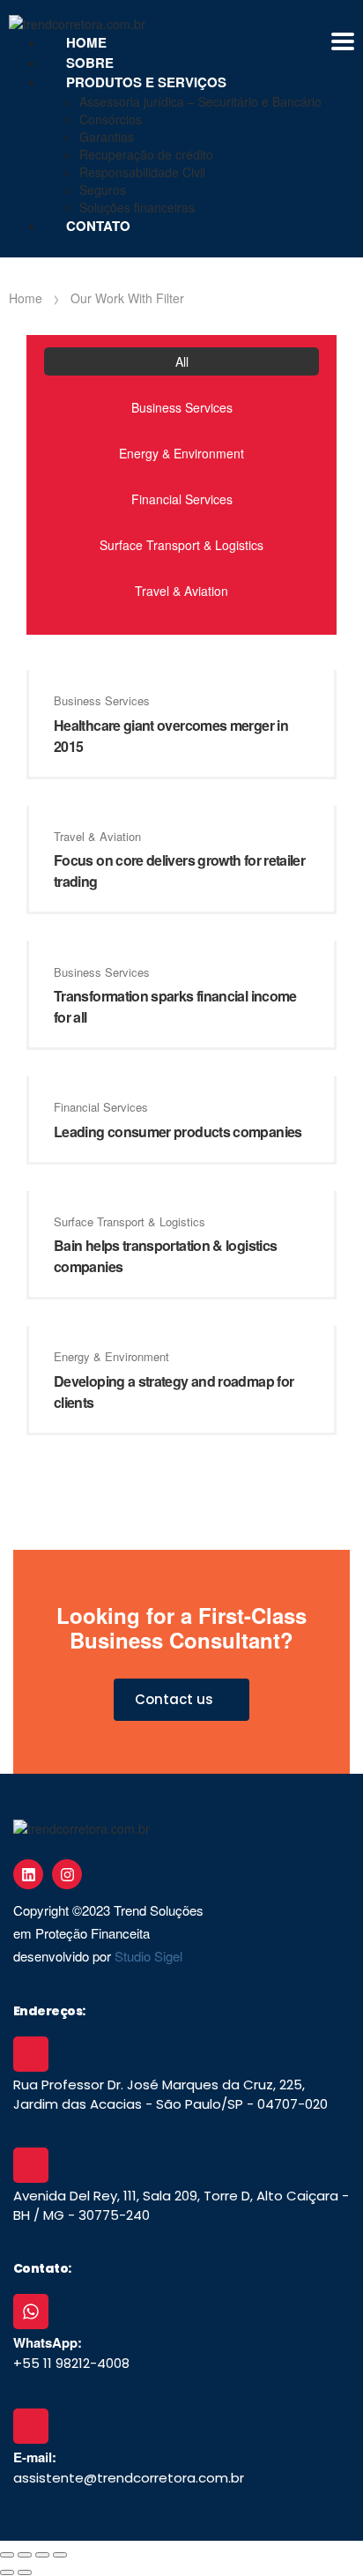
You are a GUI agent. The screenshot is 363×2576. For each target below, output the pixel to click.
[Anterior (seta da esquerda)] (7, 2572)
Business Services (182, 407)
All (182, 361)
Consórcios (111, 119)
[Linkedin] (28, 1874)
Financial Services (182, 499)
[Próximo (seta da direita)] (25, 2572)
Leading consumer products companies (178, 1132)
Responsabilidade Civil (142, 172)
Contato (98, 226)
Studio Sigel (148, 1956)
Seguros (103, 190)
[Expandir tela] (25, 2555)
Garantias (107, 137)
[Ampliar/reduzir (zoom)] (7, 2555)
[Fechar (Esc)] (60, 2555)
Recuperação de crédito (146, 154)
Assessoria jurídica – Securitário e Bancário (200, 101)
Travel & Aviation (181, 591)
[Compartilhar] (42, 2555)
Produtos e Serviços (146, 82)
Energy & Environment (181, 453)
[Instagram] (67, 1874)
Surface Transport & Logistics (181, 545)
